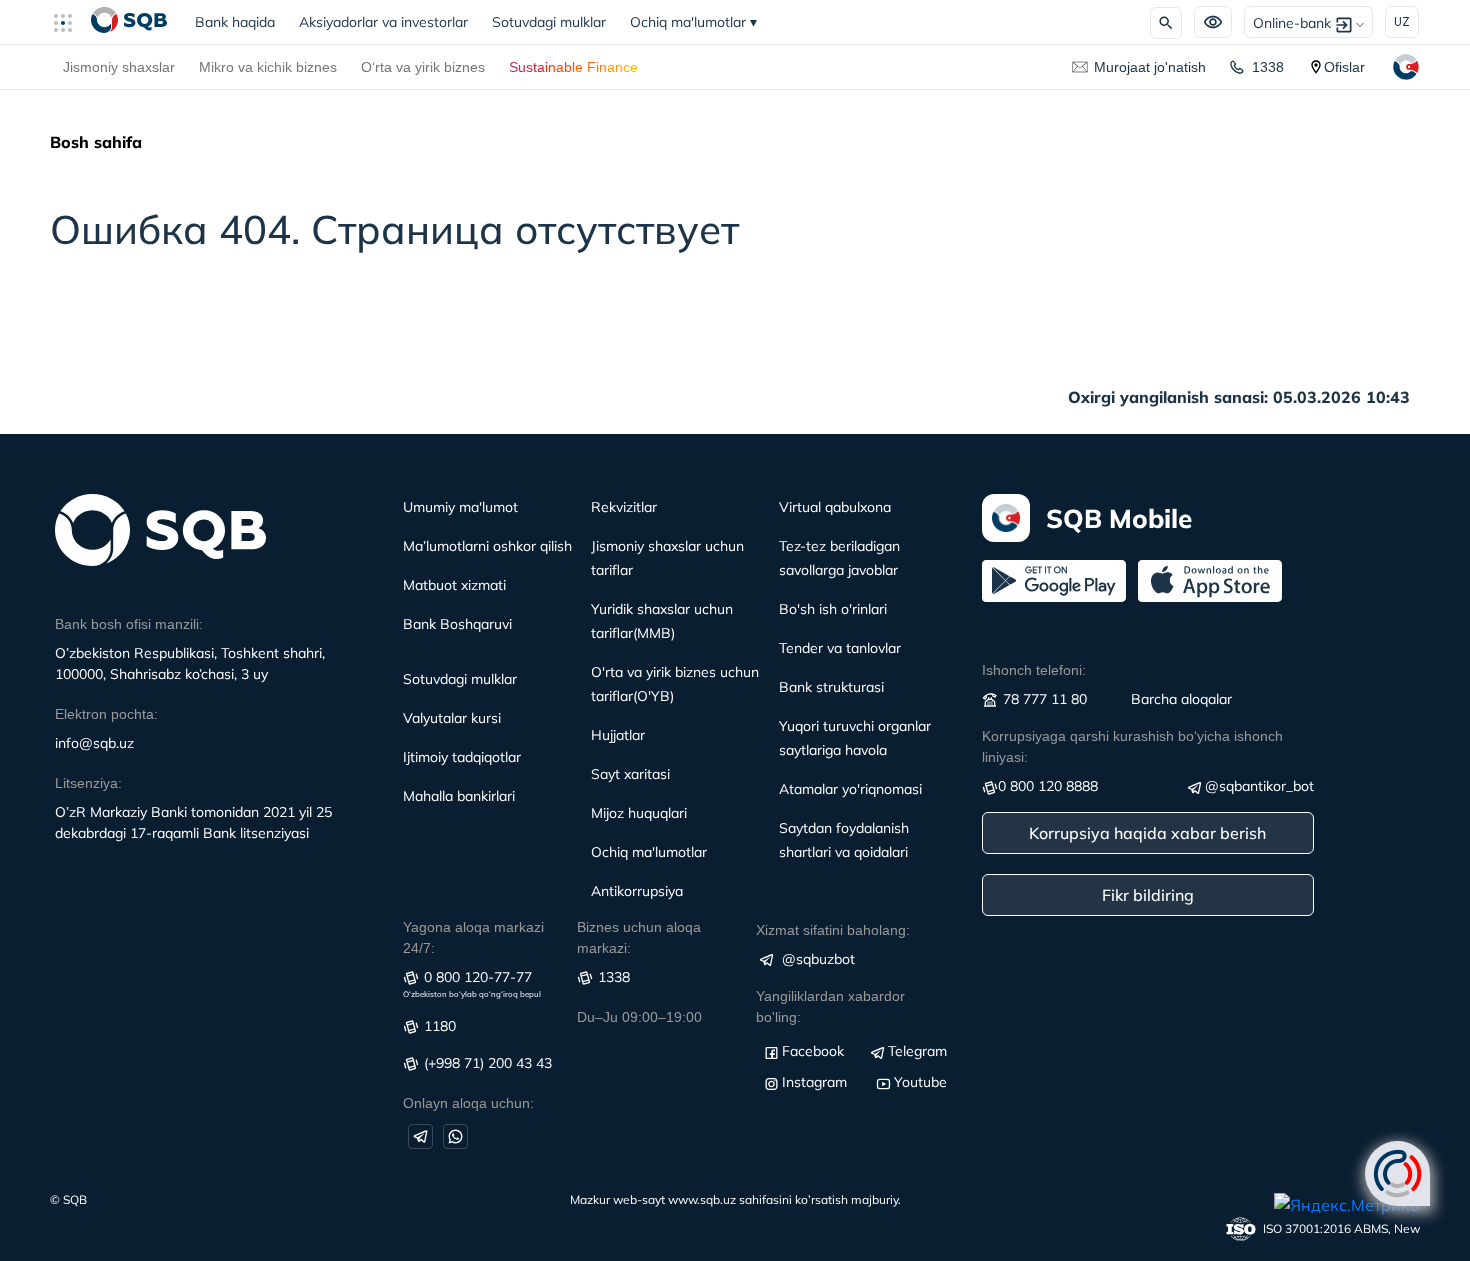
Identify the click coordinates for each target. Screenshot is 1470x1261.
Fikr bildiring (1148, 895)
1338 (1268, 67)
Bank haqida (241, 22)
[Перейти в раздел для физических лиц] (129, 22)
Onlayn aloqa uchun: (468, 1103)
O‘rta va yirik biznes (423, 67)
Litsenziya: (88, 783)
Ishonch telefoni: (1034, 670)
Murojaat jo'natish (1150, 67)
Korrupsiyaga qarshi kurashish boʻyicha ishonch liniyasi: (1132, 746)
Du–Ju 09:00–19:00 (639, 1017)
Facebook (813, 1051)
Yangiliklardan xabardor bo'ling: (830, 1006)
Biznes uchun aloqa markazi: (639, 937)
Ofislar (1344, 67)
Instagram (814, 1082)
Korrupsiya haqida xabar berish (1147, 833)
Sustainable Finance (573, 67)
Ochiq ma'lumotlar (693, 22)
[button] (71, 22)
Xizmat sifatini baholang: (833, 930)
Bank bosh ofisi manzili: (129, 624)
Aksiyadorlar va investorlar (383, 22)
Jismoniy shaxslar (119, 67)
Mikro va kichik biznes (268, 67)
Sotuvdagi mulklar (549, 22)
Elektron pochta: (106, 714)
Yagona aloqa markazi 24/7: (473, 937)
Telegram (917, 1051)
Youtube (920, 1082)
